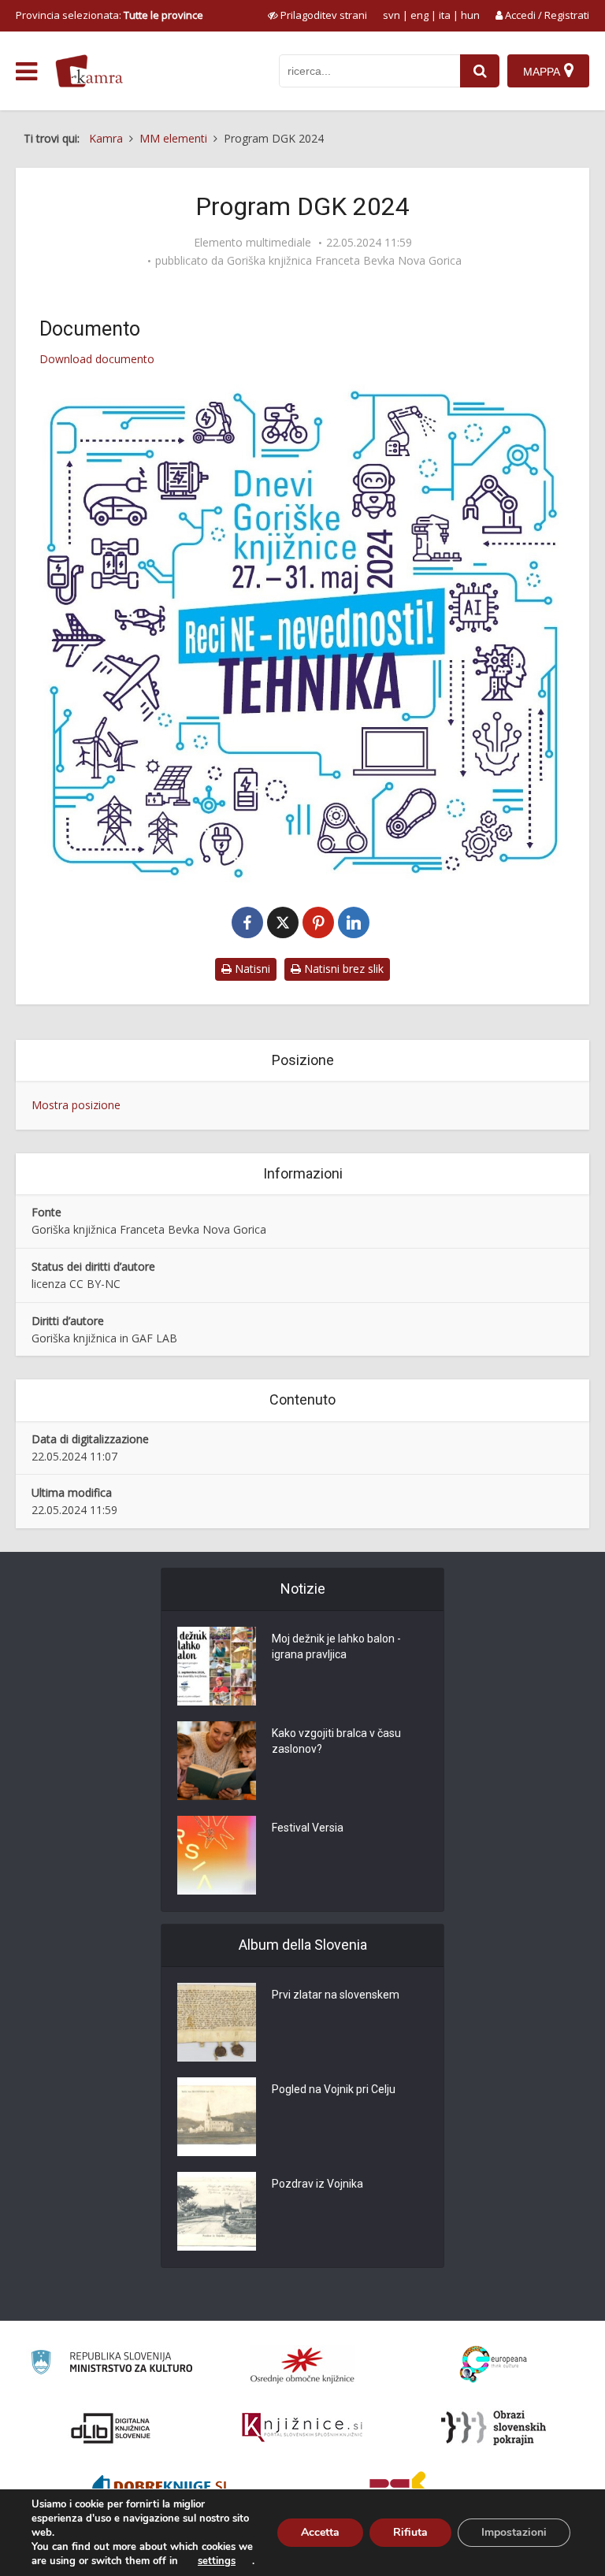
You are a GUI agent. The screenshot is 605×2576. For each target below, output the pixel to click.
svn (392, 15)
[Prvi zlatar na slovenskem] (217, 2022)
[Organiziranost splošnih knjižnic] (302, 2365)
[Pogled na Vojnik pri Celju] (217, 2117)
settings (217, 2561)
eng (419, 15)
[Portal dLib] (111, 2428)
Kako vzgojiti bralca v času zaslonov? (336, 1741)
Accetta (320, 2532)
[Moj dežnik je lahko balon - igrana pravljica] (217, 1666)
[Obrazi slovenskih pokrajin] (494, 2428)
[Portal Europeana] (494, 2364)
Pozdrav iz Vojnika (317, 2184)
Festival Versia (308, 1828)
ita (445, 15)
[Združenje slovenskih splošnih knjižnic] (302, 2428)
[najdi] (480, 71)
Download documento (97, 359)
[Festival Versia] (217, 1855)
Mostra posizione (76, 1105)
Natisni (251, 969)
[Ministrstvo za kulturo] (111, 2364)
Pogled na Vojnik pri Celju (334, 2089)
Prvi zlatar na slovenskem (336, 1995)
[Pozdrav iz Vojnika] (217, 2211)
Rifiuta (410, 2532)
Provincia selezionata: (109, 15)
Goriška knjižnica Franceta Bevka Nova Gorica (344, 261)
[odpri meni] (26, 72)
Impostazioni (514, 2532)
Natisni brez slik (342, 969)
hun (470, 15)
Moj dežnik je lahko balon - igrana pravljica (336, 1646)
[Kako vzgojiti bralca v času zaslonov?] (217, 1761)
